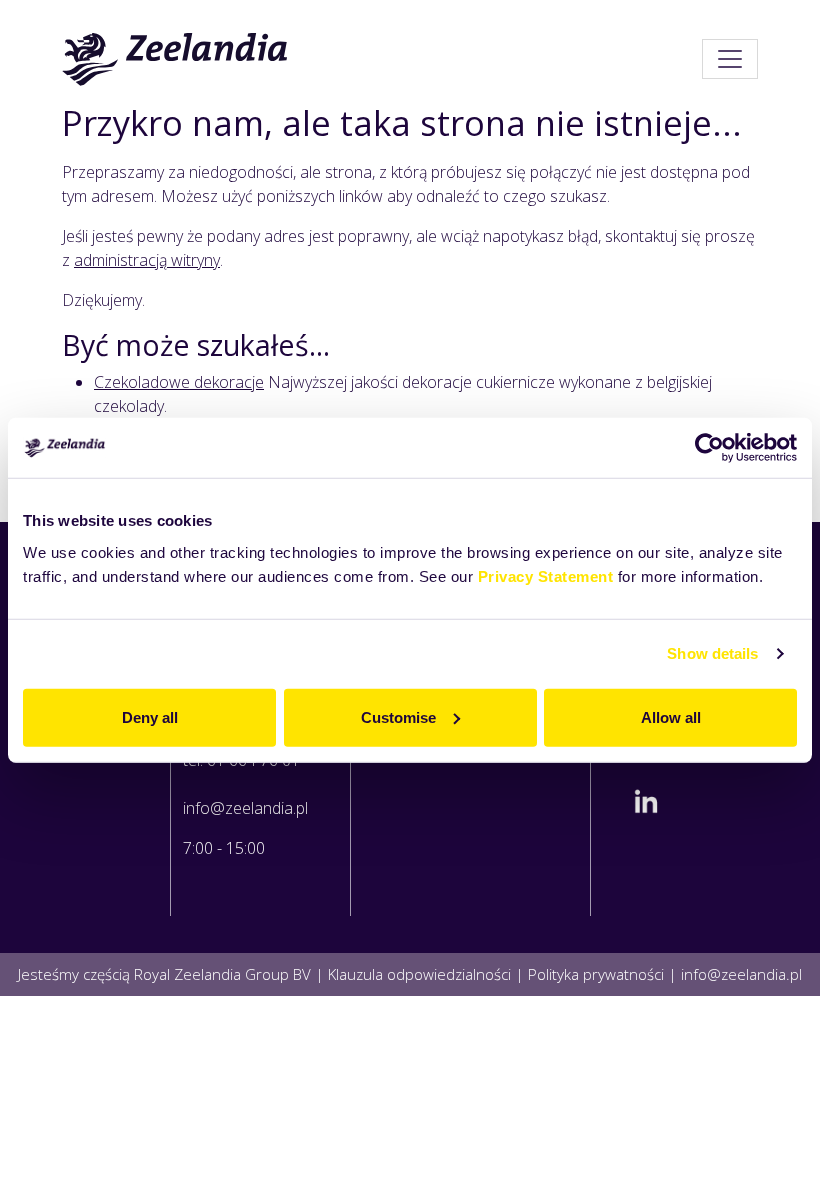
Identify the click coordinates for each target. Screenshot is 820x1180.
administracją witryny (147, 260)
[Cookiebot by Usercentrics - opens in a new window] (709, 448)
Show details (712, 653)
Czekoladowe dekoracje (179, 382)
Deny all (150, 716)
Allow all (671, 716)
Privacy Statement (546, 575)
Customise (398, 716)
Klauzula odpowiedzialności (419, 974)
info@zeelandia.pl (245, 808)
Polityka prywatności (596, 974)
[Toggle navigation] (730, 59)
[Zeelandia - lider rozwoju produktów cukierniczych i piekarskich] (175, 59)
